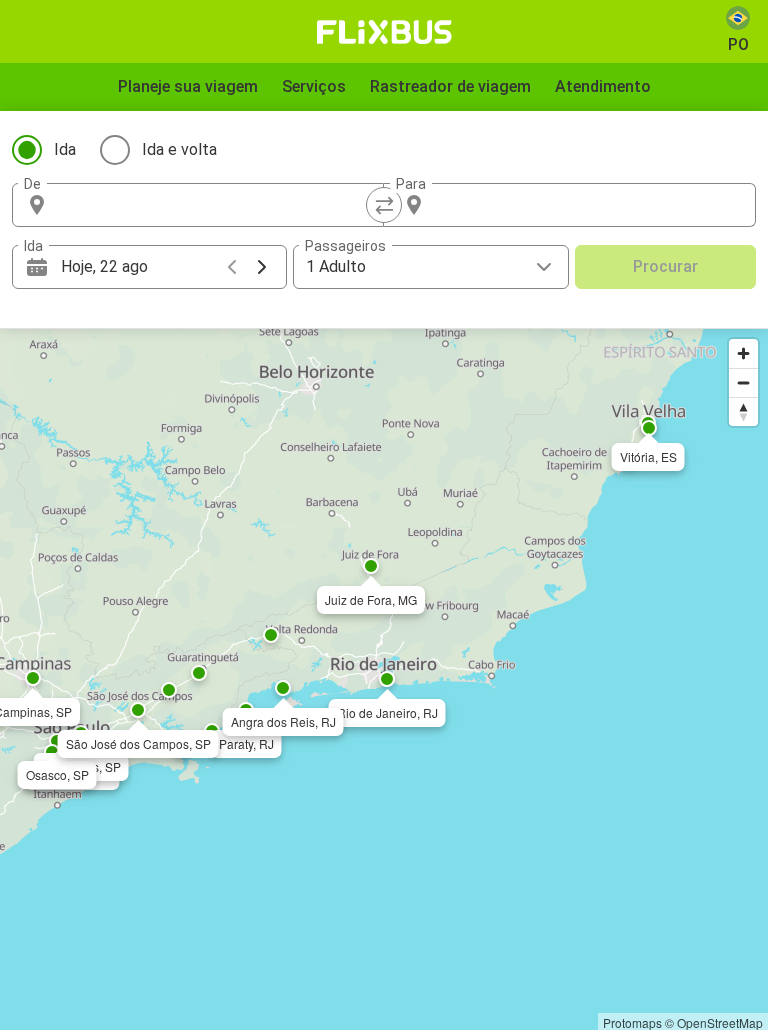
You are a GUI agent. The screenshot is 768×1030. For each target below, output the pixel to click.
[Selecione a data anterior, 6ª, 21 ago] (232, 267)
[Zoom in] (743, 353)
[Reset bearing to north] (743, 411)
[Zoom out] (743, 382)
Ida (65, 149)
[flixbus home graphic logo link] (384, 32)
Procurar (665, 266)
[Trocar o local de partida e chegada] (384, 205)
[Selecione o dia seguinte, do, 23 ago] (262, 267)
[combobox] (216, 205)
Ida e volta (179, 149)
